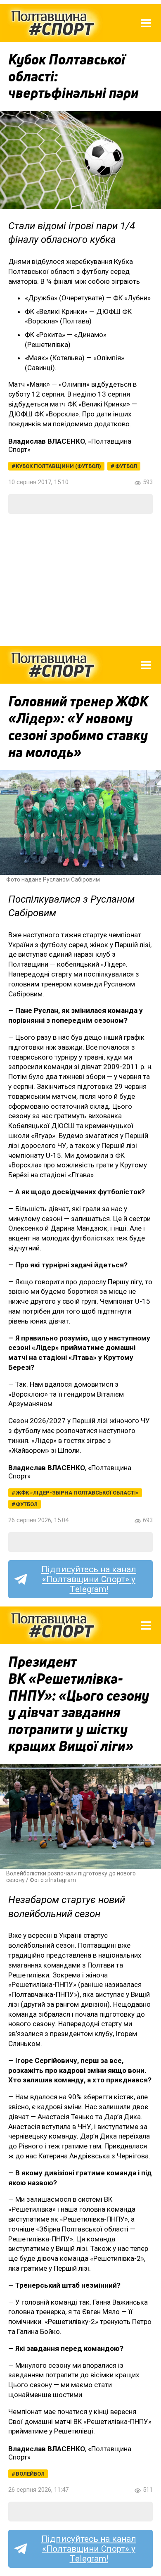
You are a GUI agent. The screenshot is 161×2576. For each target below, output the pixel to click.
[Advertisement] (80, 580)
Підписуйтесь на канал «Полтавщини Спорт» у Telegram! (89, 1579)
